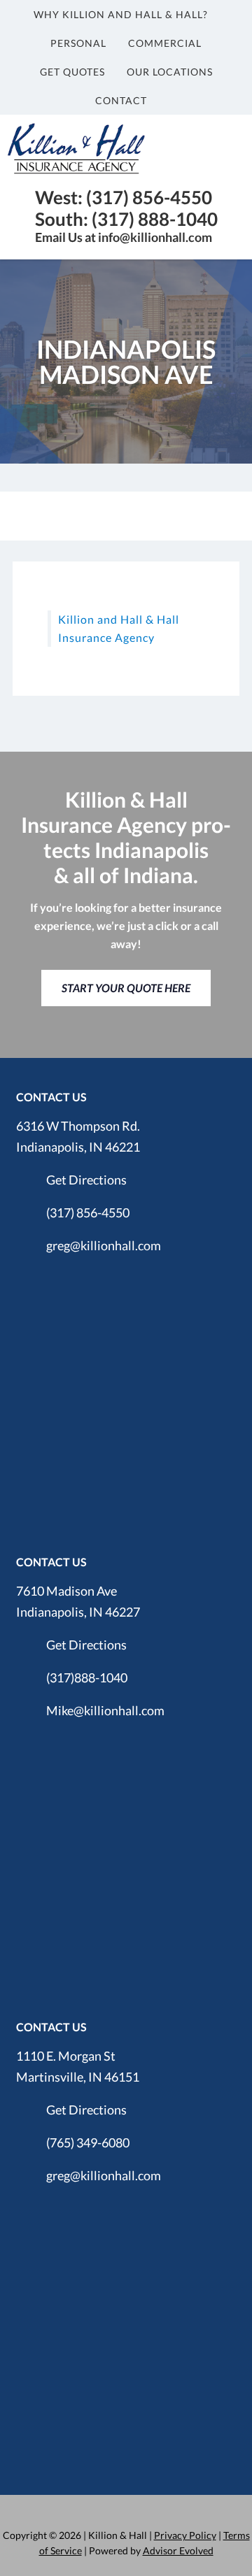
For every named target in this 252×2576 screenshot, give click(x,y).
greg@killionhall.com (104, 1245)
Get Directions (86, 1180)
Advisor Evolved (178, 2550)
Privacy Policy (185, 2535)
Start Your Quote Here (126, 988)
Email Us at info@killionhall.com (124, 237)
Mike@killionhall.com (105, 1710)
